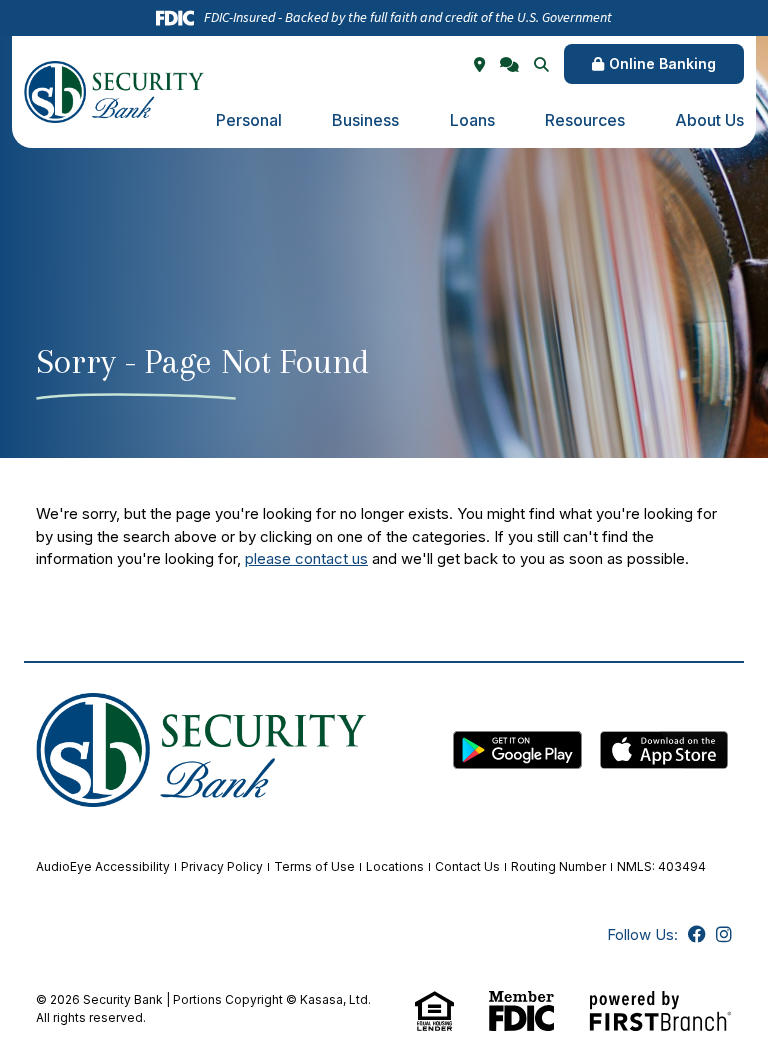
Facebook (697, 934)
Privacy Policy (222, 866)
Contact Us (467, 866)
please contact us (306, 558)
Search (541, 64)
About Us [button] (709, 120)
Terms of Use (314, 866)
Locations (395, 866)
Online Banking (662, 63)
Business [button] (365, 120)
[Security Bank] (114, 90)
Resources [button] (585, 120)
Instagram (724, 934)
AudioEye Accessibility (103, 866)
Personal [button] (249, 120)
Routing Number (558, 866)
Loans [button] (472, 120)
